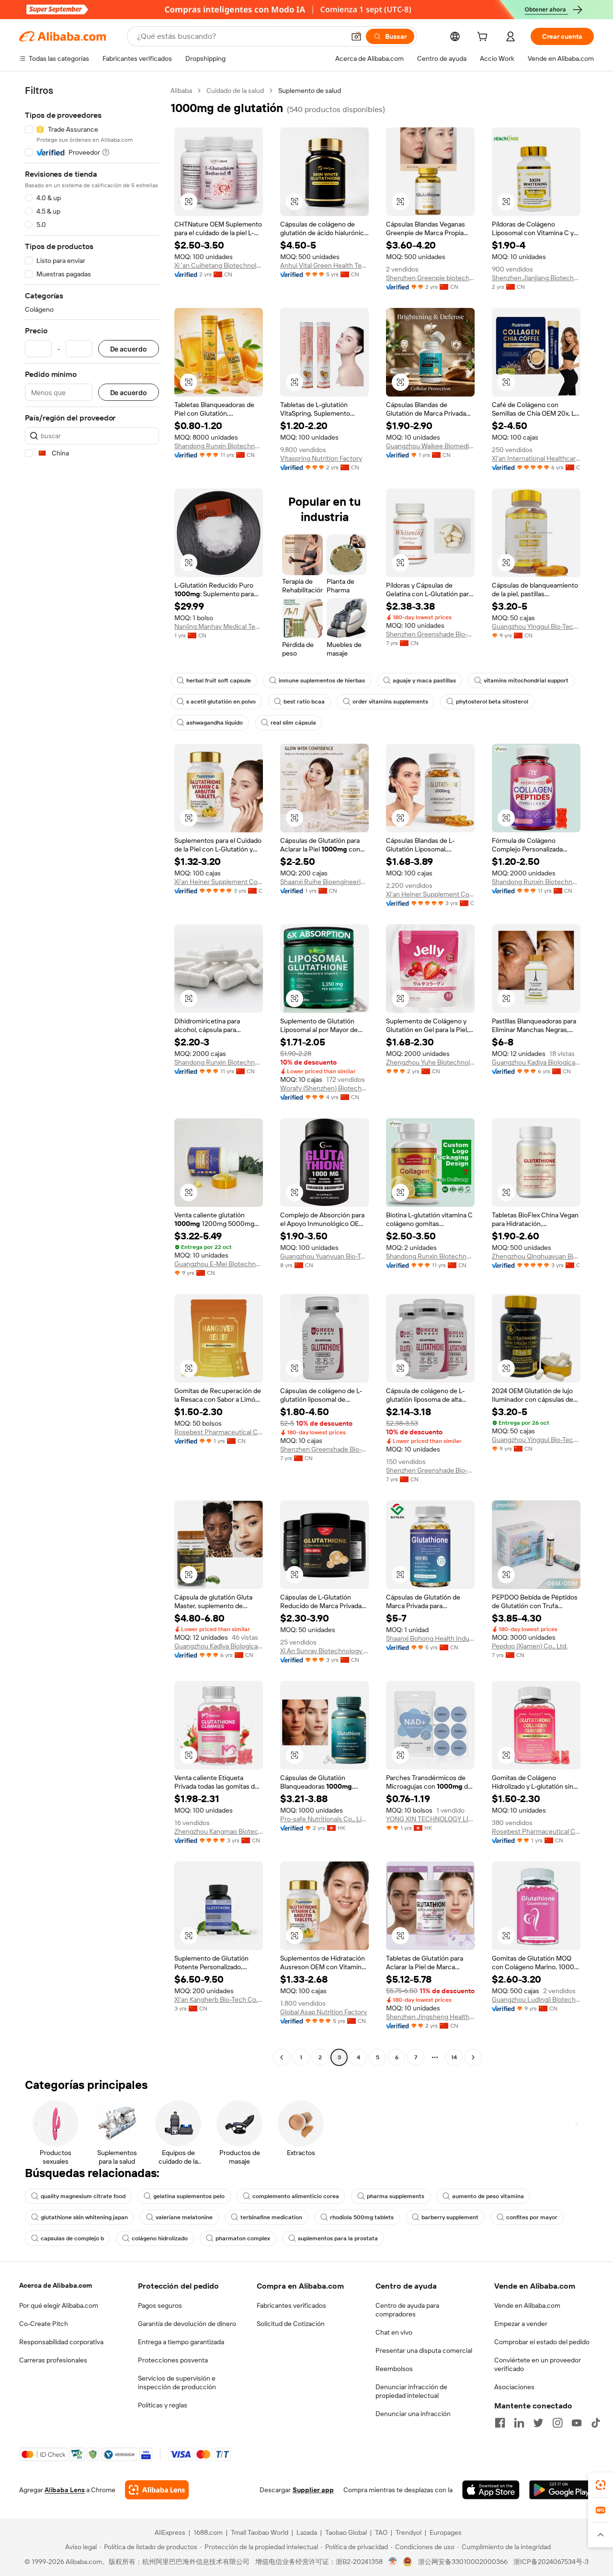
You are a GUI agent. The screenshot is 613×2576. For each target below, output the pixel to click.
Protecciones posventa (173, 2360)
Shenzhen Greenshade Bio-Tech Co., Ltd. (430, 634)
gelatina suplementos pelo (189, 2196)
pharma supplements (396, 2196)
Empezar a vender (521, 2324)
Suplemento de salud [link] (310, 91)
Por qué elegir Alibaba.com (59, 2305)
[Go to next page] (473, 2057)
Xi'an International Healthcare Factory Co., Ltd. (536, 458)
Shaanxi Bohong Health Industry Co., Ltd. (430, 1638)
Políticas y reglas (163, 2405)
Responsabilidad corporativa (61, 2342)
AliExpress (170, 2532)
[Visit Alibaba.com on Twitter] (538, 2423)
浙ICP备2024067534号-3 (551, 2562)
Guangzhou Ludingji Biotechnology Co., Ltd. (536, 1999)
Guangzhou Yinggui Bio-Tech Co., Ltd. (536, 626)
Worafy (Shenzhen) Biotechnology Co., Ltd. (324, 1088)
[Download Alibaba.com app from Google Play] (562, 2490)
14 (454, 2057)
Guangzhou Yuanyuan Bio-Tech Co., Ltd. (324, 1256)
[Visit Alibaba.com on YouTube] (577, 2423)
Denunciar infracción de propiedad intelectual (411, 2391)
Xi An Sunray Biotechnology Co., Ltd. (324, 1651)
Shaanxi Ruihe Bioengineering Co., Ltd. (324, 882)
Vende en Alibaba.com (527, 2305)
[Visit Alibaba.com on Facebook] (500, 2423)
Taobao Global (346, 2532)
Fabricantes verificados (291, 2305)
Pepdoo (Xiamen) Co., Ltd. (530, 1646)
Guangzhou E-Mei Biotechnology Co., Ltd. (219, 1264)
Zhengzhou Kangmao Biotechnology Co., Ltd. (219, 1831)
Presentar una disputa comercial (424, 2350)
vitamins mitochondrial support (526, 681)
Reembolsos (394, 2369)
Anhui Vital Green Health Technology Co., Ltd (324, 265)
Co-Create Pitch (44, 2324)
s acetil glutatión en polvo (221, 702)
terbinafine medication (271, 2217)
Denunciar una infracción (413, 2414)
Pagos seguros (160, 2305)
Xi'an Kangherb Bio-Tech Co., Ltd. (219, 1999)
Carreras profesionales (53, 2360)
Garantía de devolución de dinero (187, 2324)
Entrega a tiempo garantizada (181, 2342)
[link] (601, 2485)
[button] (356, 36)
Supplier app (313, 2490)
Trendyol (409, 2532)
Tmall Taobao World (260, 2532)
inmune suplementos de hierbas (322, 681)
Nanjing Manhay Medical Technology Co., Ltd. (219, 626)
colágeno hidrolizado (160, 2238)
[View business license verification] (393, 2562)
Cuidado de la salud (235, 91)
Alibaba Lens (65, 2490)
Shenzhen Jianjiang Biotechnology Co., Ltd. (536, 278)
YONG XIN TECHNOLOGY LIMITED (430, 1819)
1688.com (208, 2532)
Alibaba (181, 91)
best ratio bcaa (304, 702)
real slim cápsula (293, 723)
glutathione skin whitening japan (84, 2217)
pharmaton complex (243, 2238)
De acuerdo (129, 349)
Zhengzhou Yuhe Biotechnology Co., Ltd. (430, 1062)
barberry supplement (450, 2217)
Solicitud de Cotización (291, 2324)
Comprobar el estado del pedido (542, 2342)
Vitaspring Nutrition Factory (321, 458)
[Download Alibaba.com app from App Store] (491, 2490)
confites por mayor (532, 2217)
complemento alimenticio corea (296, 2196)
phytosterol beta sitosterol (492, 702)
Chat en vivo (394, 2332)
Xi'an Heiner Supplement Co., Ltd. (219, 882)
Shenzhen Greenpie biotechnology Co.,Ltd (430, 278)
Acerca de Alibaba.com (56, 2285)
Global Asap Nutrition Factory (324, 2012)
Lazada (307, 2532)
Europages (446, 2532)
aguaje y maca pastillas (424, 681)
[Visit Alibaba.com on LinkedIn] (519, 2423)
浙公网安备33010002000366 (463, 2562)
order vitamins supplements (390, 702)
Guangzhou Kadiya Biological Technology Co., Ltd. (536, 1062)
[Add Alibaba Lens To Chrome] (157, 2490)
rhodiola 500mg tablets (362, 2217)
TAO (381, 2532)
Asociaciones (514, 2387)
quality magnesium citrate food (83, 2196)
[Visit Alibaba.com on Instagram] (557, 2423)
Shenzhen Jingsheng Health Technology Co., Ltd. (430, 2017)
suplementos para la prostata (338, 2238)
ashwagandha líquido (215, 723)
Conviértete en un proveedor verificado (538, 2364)
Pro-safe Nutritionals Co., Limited (324, 1819)
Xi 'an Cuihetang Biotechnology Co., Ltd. (219, 265)
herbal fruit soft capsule (219, 681)
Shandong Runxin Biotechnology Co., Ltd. (219, 446)
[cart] (484, 38)
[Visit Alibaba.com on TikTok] (596, 2423)
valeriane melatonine (184, 2217)
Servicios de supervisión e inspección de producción (177, 2383)
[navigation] (92, 1075)
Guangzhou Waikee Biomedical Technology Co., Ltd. (430, 446)
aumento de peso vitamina (488, 2196)
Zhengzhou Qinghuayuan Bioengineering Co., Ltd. (536, 1256)
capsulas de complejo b (72, 2238)
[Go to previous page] (282, 2057)
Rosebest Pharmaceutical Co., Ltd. (219, 1432)
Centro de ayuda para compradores (407, 2310)
